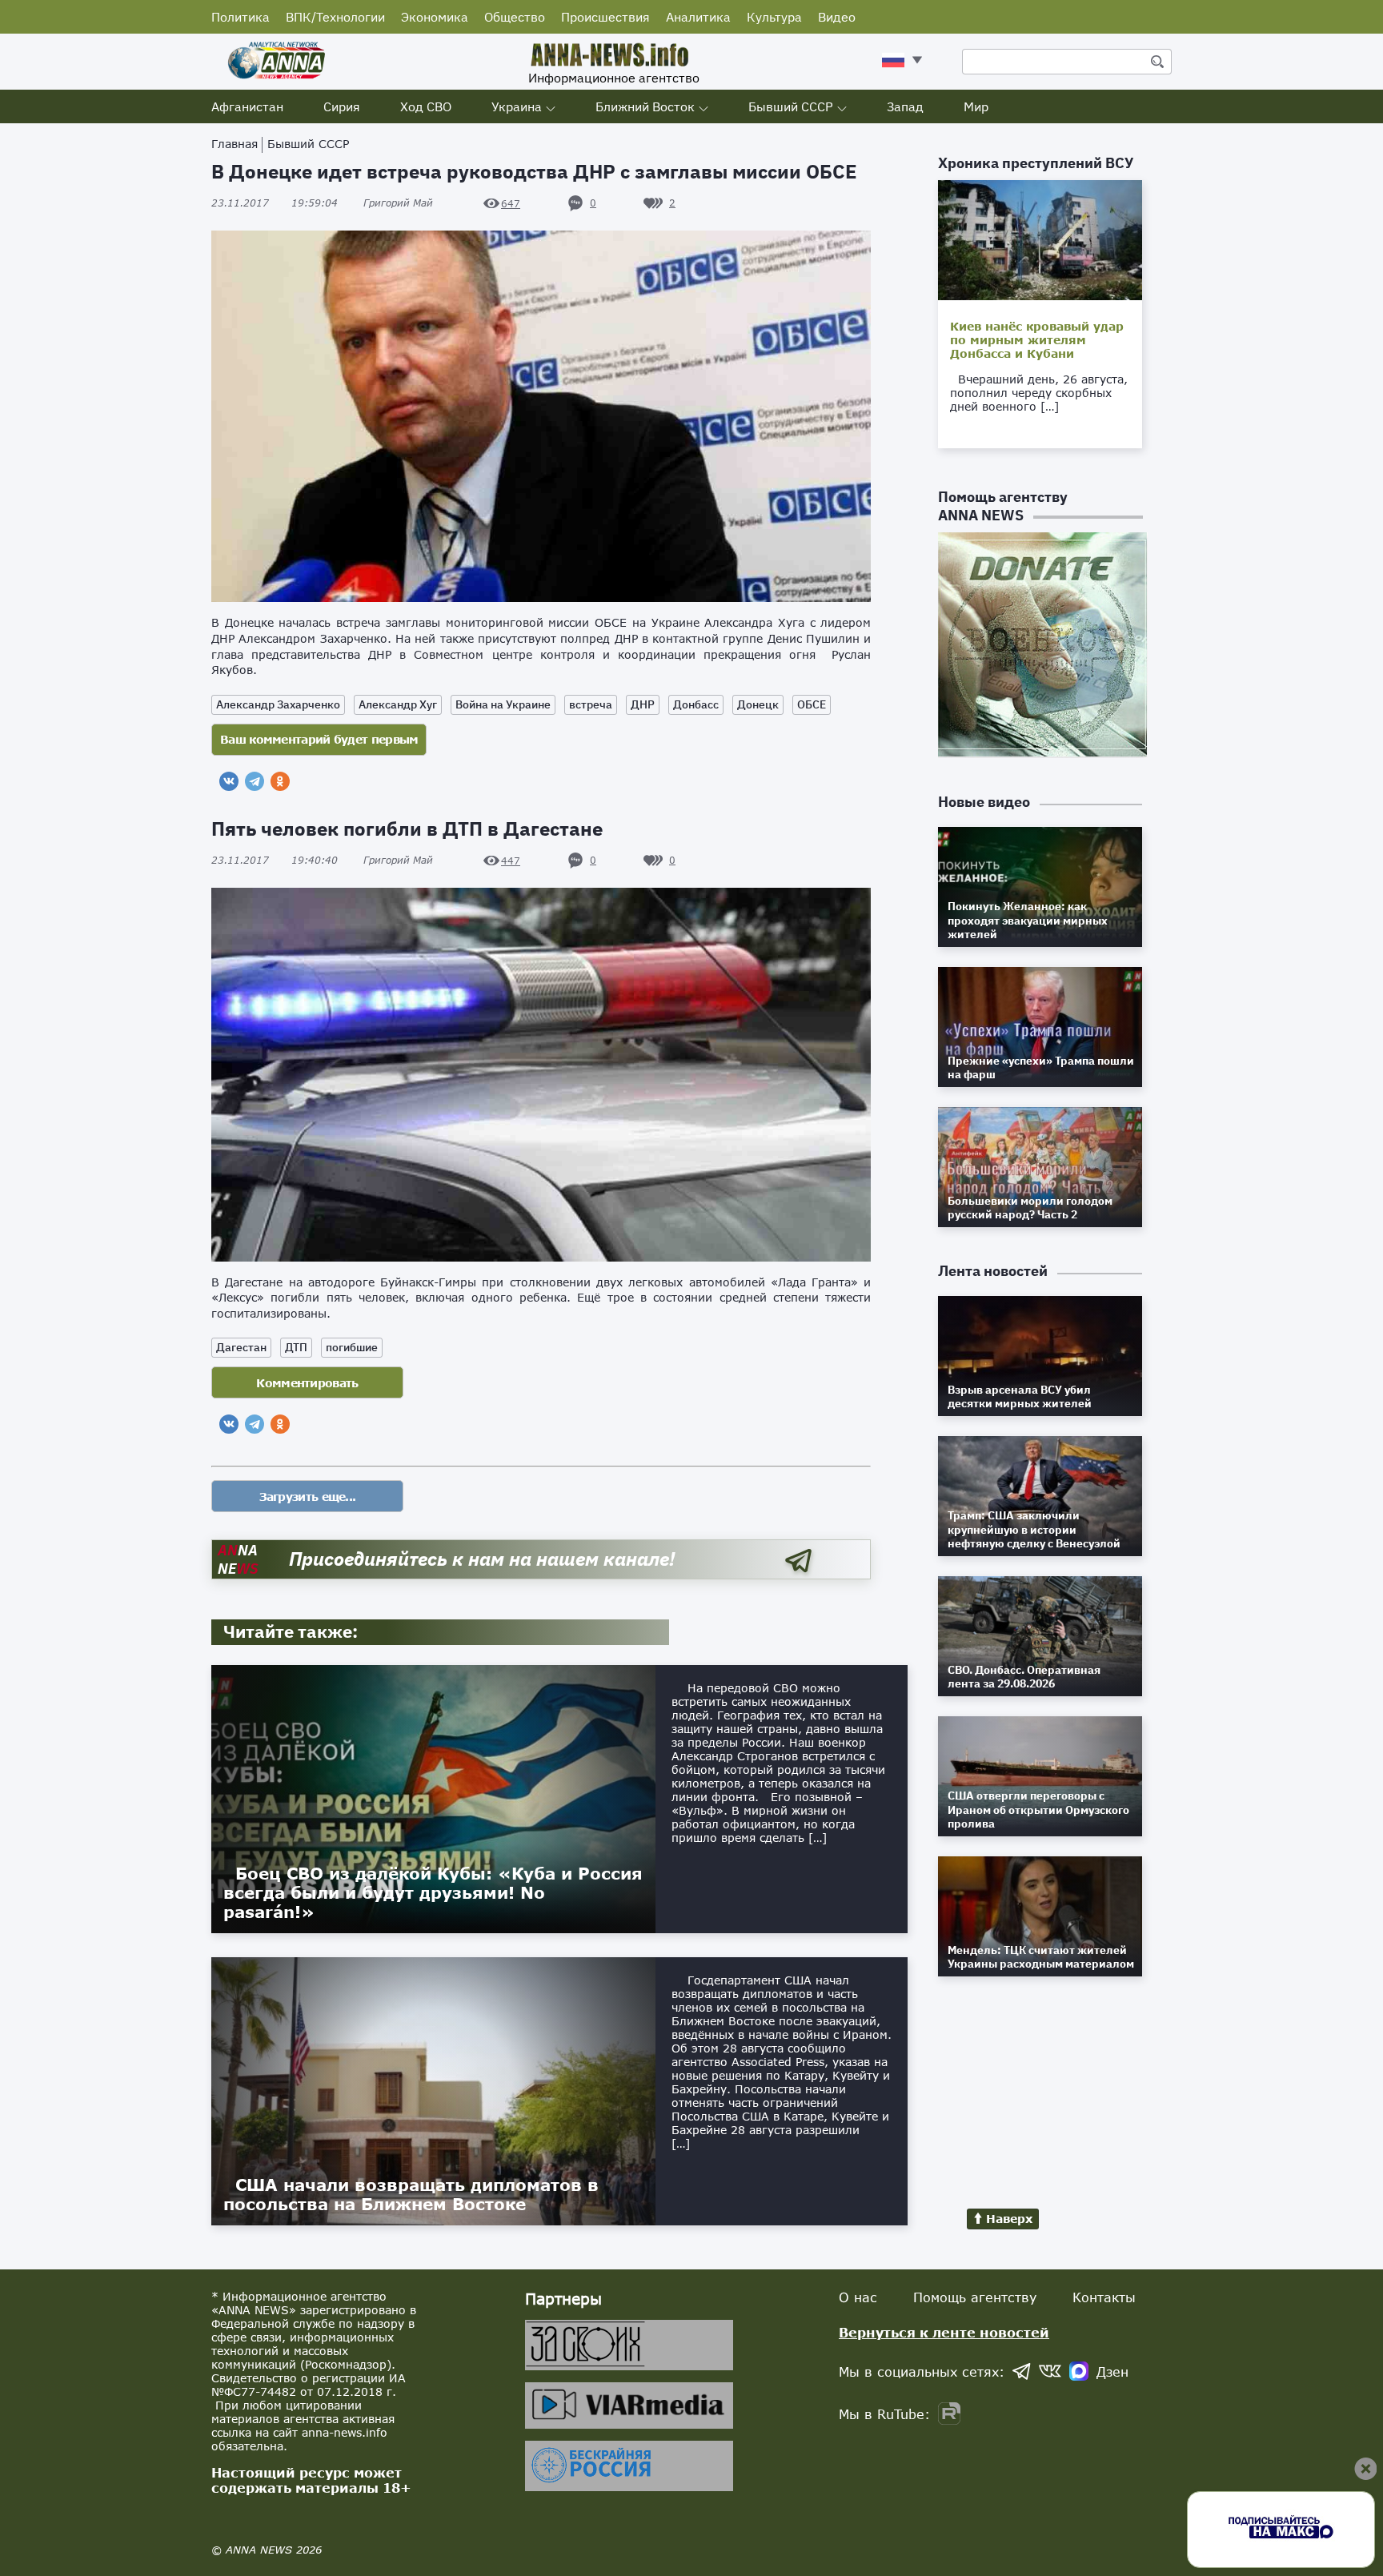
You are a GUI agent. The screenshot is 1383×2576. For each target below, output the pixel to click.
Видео (837, 17)
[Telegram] (255, 781)
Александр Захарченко (278, 704)
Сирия (342, 106)
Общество (515, 17)
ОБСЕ (812, 704)
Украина (517, 106)
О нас (858, 2297)
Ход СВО (426, 106)
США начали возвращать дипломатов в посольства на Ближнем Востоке (411, 2194)
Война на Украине (503, 704)
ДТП (296, 1347)
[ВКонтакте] (229, 781)
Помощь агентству (975, 2297)
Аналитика (698, 17)
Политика (241, 17)
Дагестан (241, 1347)
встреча (591, 704)
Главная (235, 144)
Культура (774, 17)
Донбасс (696, 704)
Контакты (1104, 2297)
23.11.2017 (275, 203)
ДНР (643, 704)
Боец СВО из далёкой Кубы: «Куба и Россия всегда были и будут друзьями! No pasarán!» (433, 1892)
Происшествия (605, 17)
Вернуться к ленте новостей (944, 2332)
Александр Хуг (398, 704)
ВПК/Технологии (335, 17)
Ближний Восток (645, 106)
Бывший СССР (791, 106)
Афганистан (247, 106)
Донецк (758, 704)
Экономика (435, 17)
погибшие (352, 1347)
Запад (905, 106)
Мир (976, 106)
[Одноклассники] (280, 781)
